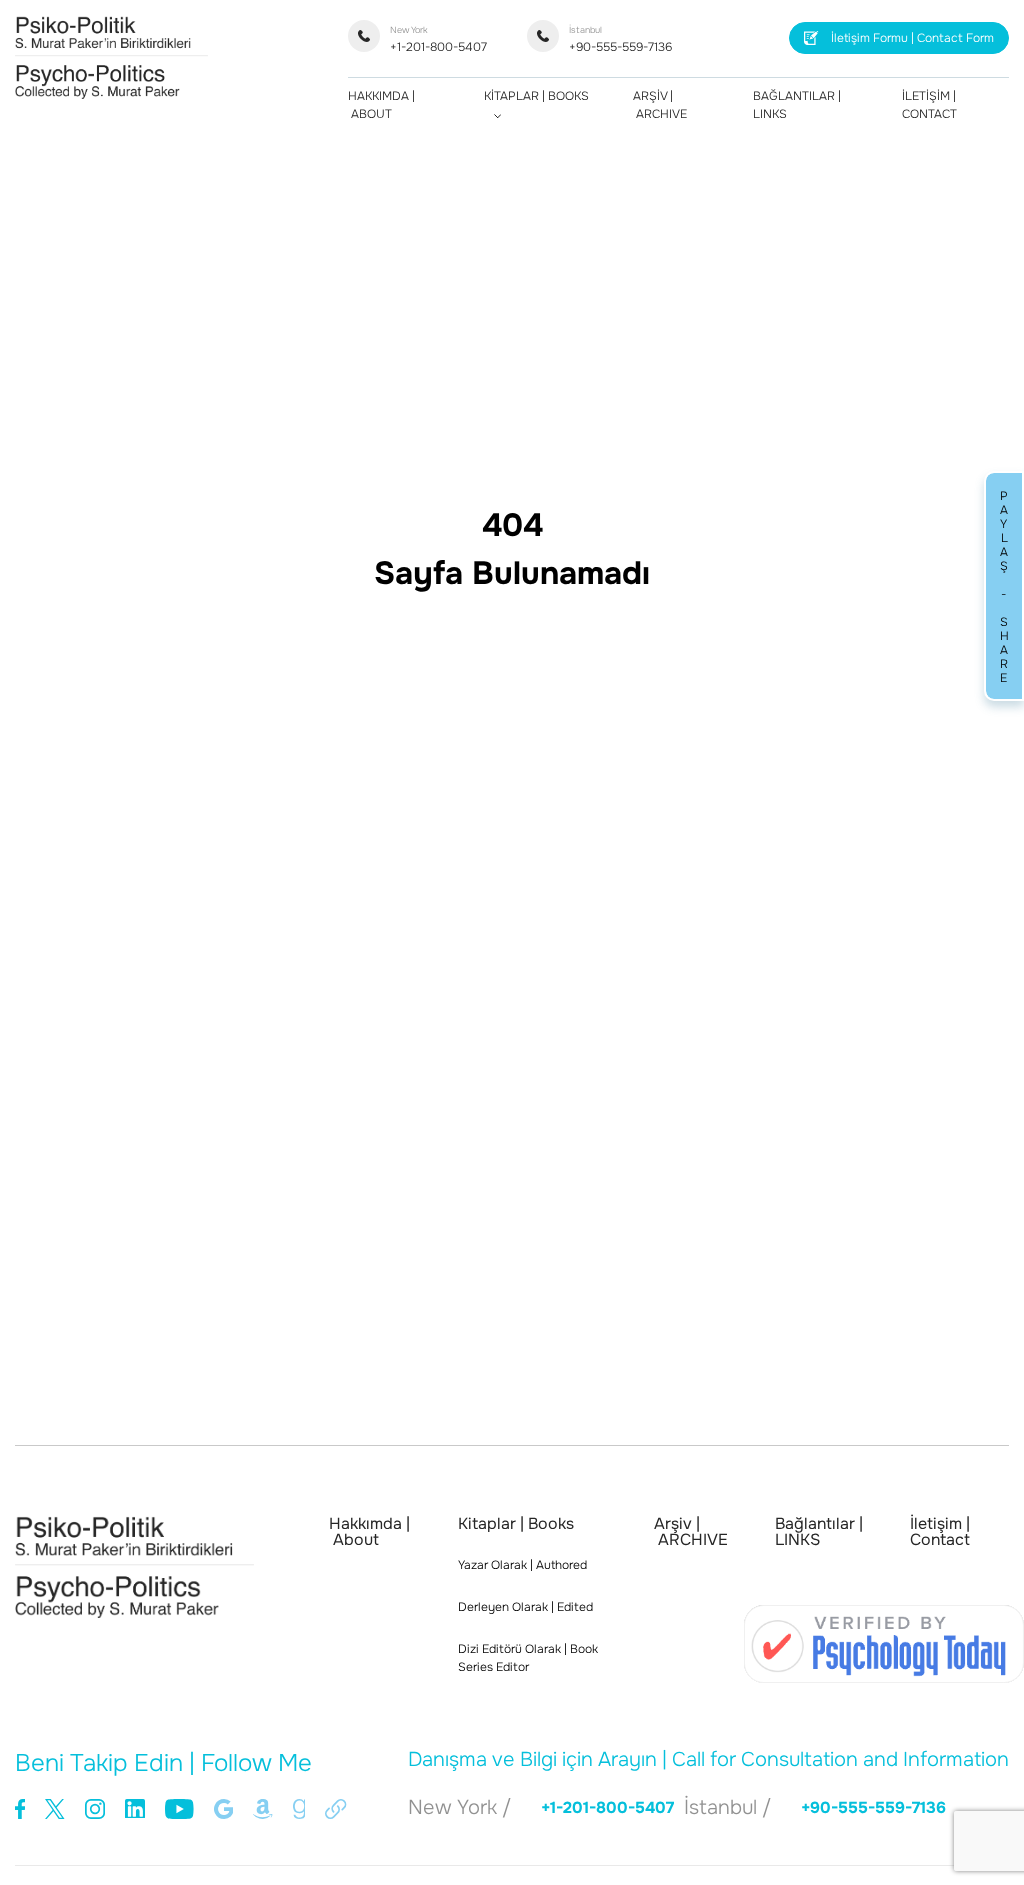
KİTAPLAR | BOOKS (536, 96)
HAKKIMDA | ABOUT (381, 105)
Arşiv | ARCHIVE (691, 1532)
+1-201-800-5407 (438, 39)
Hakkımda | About (369, 1532)
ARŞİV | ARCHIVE (660, 105)
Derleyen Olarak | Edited (525, 1607)
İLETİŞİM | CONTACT (929, 105)
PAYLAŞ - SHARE (1004, 586)
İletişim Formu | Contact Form (912, 38)
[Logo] (111, 93)
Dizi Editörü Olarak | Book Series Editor (528, 1658)
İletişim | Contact (940, 1532)
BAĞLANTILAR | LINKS (797, 105)
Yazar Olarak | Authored (522, 1565)
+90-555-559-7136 (620, 39)
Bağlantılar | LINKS (819, 1532)
